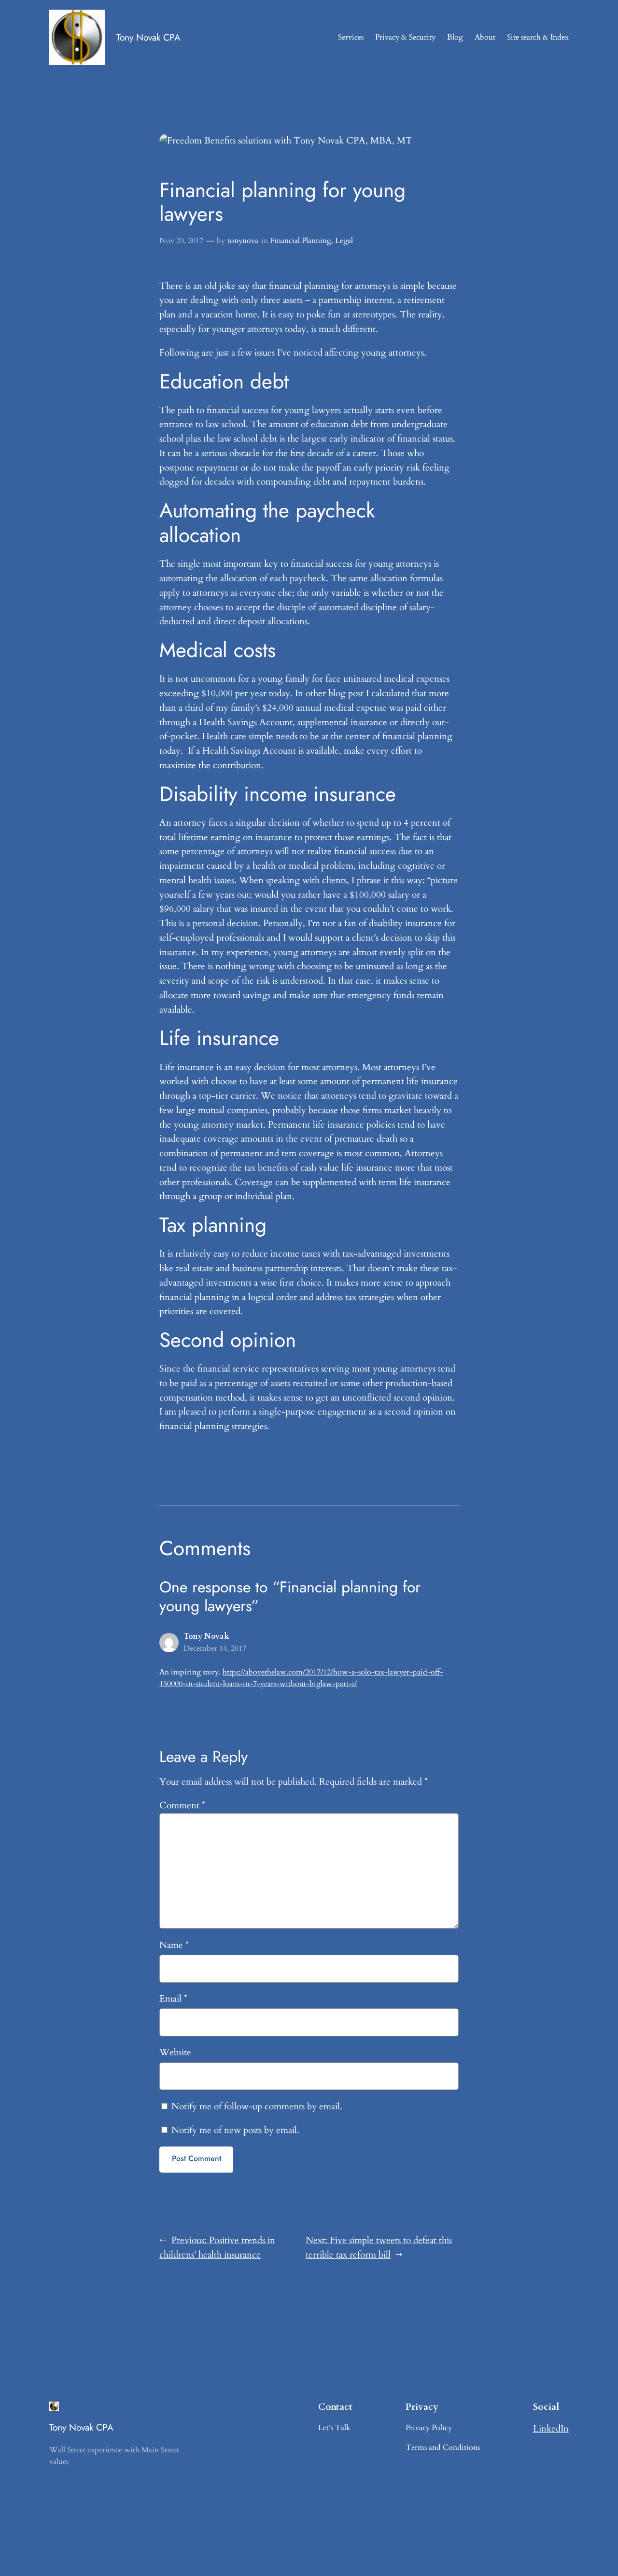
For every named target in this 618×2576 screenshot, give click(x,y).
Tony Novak (206, 1636)
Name (174, 1945)
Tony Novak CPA (148, 37)
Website (175, 2052)
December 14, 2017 (215, 1648)
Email (173, 1999)
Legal (344, 241)
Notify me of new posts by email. (235, 2130)
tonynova (243, 241)
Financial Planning (301, 241)
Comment (182, 1805)
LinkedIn (551, 2429)
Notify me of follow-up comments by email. (257, 2106)
